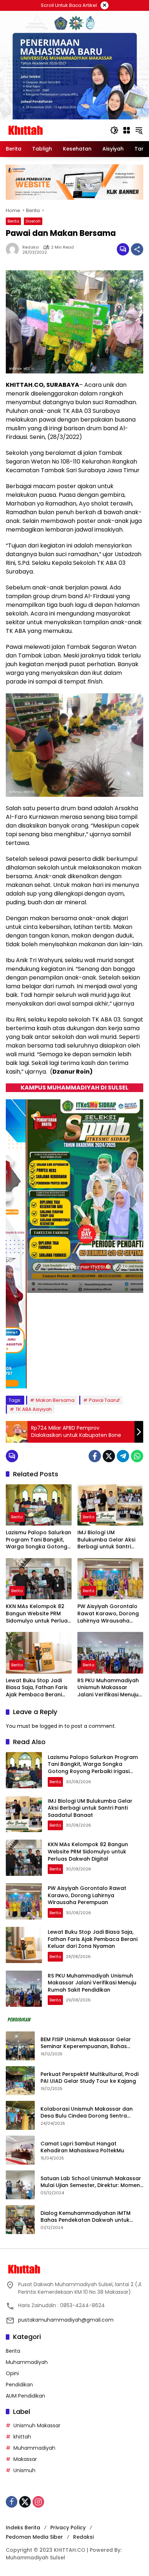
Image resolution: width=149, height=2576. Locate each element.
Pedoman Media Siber (34, 2537)
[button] (114, 130)
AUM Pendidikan (25, 2396)
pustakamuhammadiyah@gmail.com (66, 2320)
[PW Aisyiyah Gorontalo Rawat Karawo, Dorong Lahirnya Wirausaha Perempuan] (110, 1579)
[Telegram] (123, 1456)
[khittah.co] (54, 130)
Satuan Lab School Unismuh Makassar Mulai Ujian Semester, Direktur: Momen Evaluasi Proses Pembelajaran (91, 2182)
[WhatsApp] (137, 1456)
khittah (22, 2437)
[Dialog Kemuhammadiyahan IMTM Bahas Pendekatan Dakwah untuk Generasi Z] (20, 2220)
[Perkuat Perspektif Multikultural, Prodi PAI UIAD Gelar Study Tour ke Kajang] (20, 2081)
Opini (12, 2373)
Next (133, 1377)
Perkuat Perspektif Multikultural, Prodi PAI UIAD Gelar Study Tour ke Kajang (90, 2078)
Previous (120, 1377)
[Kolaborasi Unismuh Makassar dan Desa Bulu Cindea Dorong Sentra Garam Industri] (20, 2115)
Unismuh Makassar (37, 2425)
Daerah (33, 221)
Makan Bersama (55, 1400)
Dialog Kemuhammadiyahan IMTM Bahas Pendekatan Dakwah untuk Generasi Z (86, 2217)
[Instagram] (38, 2502)
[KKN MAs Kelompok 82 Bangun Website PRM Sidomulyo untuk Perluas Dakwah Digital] (39, 1579)
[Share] (137, 249)
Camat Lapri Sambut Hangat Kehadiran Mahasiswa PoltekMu (83, 2147)
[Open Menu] (127, 130)
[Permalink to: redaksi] (14, 249)
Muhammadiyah (27, 2362)
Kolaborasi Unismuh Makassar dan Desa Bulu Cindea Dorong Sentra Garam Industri (87, 2113)
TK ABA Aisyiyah (34, 1409)
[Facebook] (95, 1456)
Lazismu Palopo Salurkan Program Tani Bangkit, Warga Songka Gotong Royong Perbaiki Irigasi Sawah (39, 1540)
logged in (51, 1726)
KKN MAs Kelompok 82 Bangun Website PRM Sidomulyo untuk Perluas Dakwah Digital (38, 1614)
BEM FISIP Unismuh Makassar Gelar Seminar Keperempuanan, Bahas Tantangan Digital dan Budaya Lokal (89, 2043)
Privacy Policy (68, 2528)
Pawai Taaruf (104, 1400)
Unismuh (24, 2470)
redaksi (31, 247)
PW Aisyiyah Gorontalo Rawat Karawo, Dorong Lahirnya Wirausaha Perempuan (108, 1614)
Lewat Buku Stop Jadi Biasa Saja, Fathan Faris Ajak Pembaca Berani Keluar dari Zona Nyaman (37, 1688)
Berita (13, 221)
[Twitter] (109, 1456)
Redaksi (83, 2537)
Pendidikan (19, 2385)
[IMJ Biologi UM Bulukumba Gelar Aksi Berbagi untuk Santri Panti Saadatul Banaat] (110, 1505)
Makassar (25, 2459)
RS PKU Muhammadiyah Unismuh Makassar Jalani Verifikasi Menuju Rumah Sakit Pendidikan (109, 1688)
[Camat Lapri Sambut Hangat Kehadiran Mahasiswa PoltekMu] (20, 2150)
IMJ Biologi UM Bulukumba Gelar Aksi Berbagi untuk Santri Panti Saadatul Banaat (107, 1540)
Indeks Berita (23, 2528)
